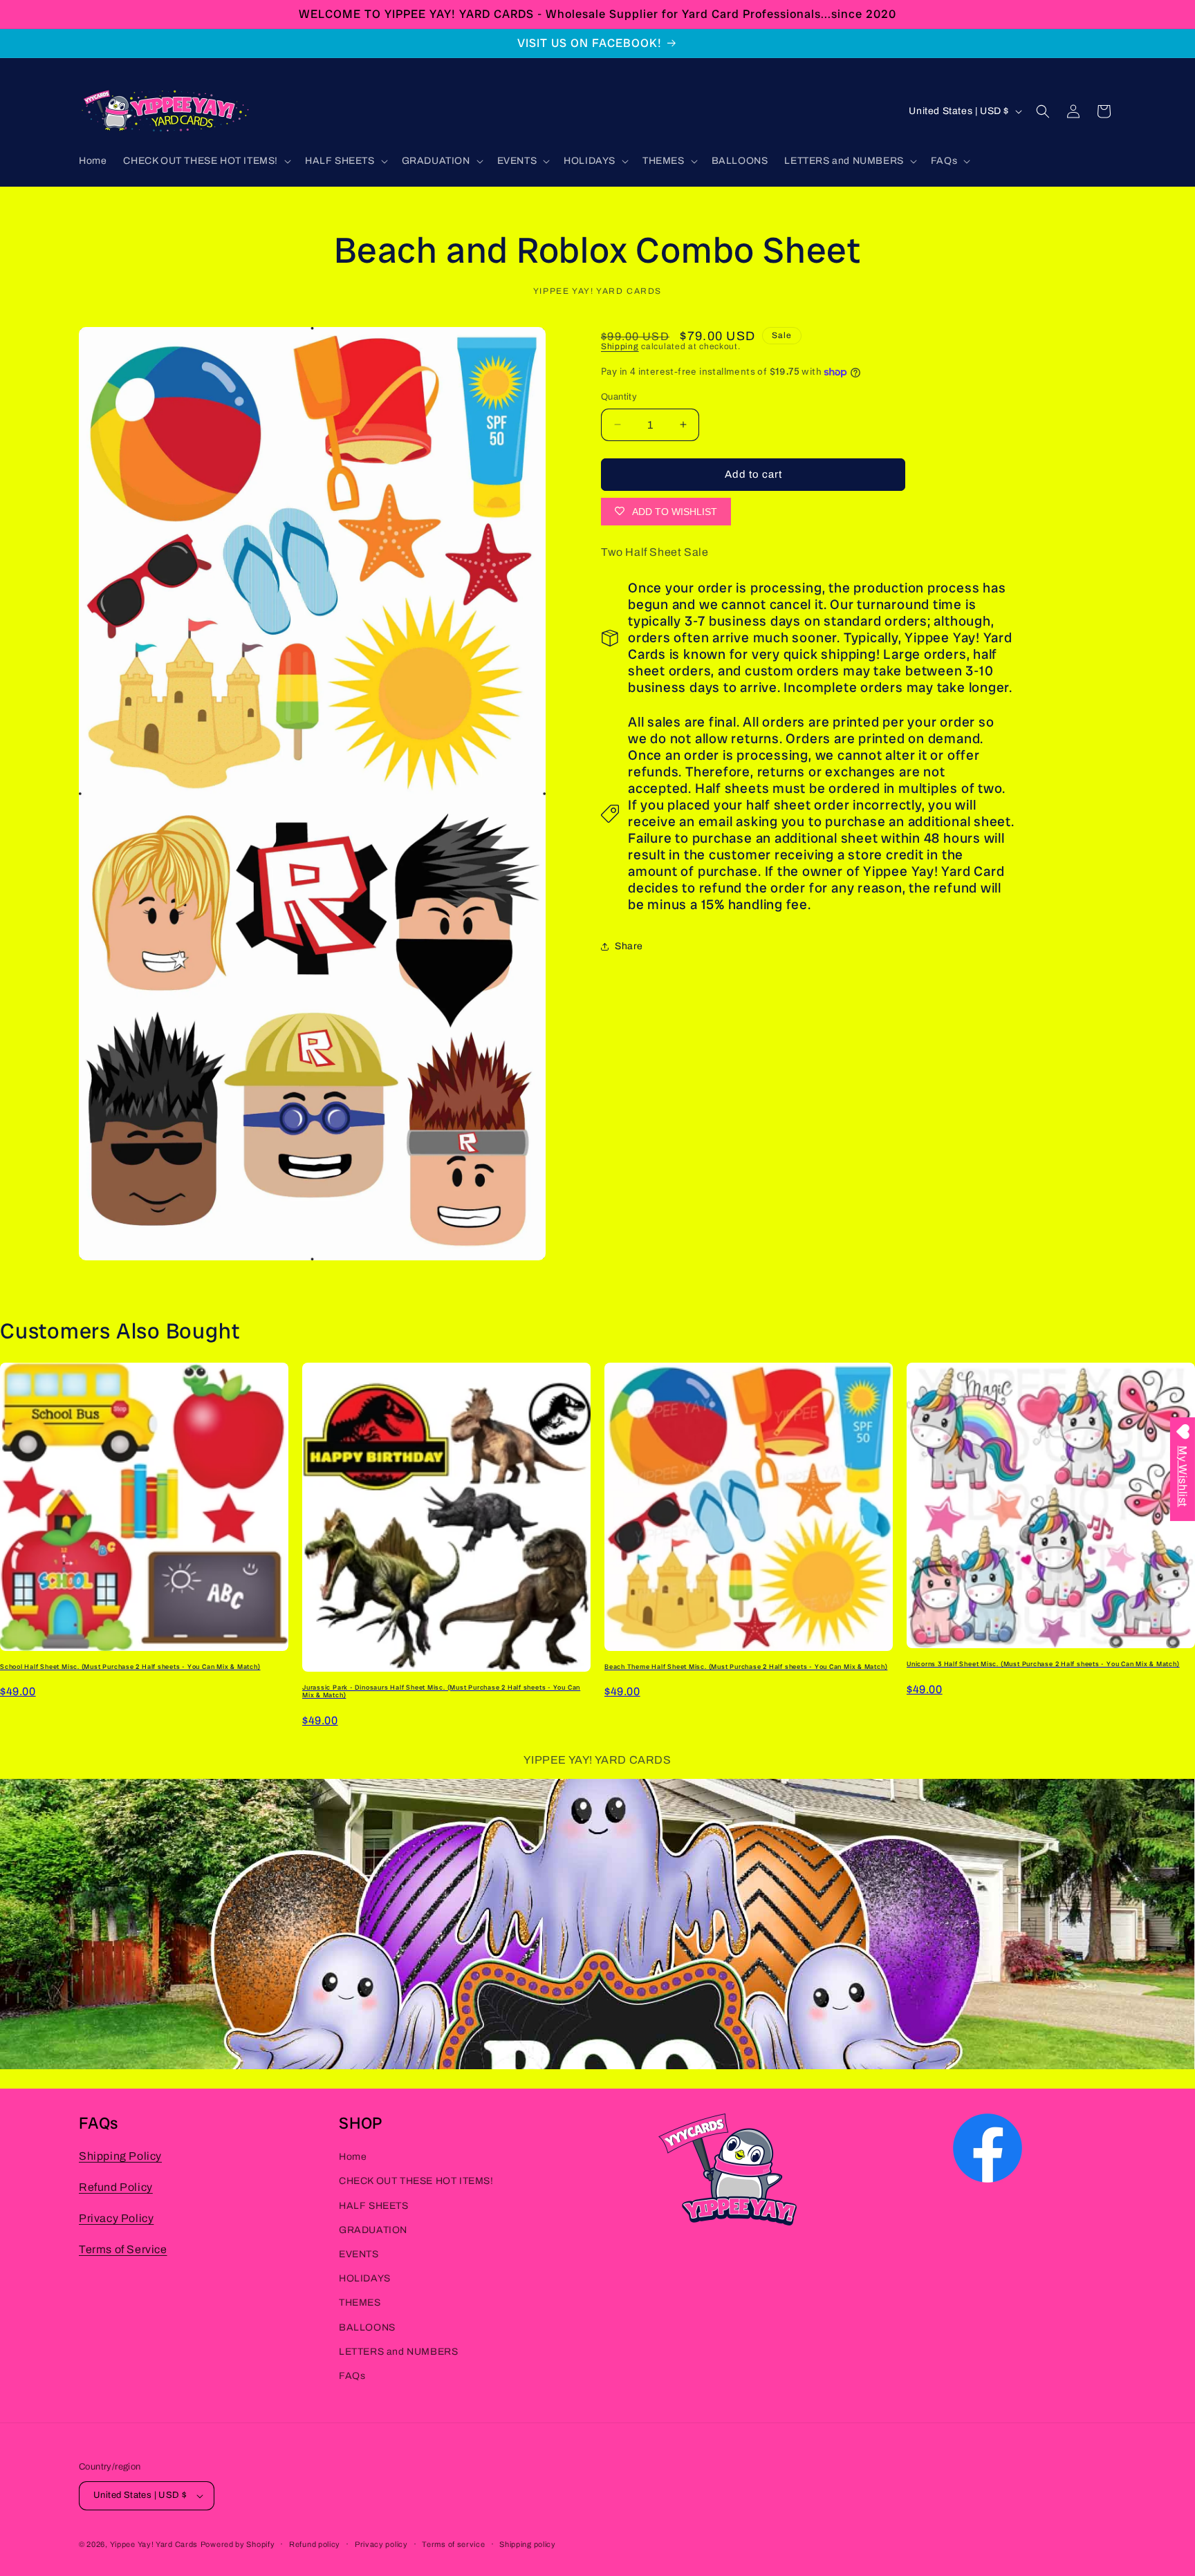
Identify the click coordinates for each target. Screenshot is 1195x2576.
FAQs (352, 2376)
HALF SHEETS (374, 2206)
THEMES (360, 2303)
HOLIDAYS (365, 2278)
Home (353, 2157)
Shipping (620, 346)
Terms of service (453, 2544)
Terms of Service (123, 2249)
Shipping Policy (120, 2156)
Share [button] (629, 946)
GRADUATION (373, 2230)
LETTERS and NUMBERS (398, 2352)
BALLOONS (367, 2327)
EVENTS (359, 2254)
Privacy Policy (116, 2218)
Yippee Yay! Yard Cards (154, 2544)
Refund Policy (116, 2187)
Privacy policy (381, 2544)
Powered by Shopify (238, 2544)
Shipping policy (528, 2544)
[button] (206, 161)
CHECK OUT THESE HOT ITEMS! (416, 2181)
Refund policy (315, 2544)
